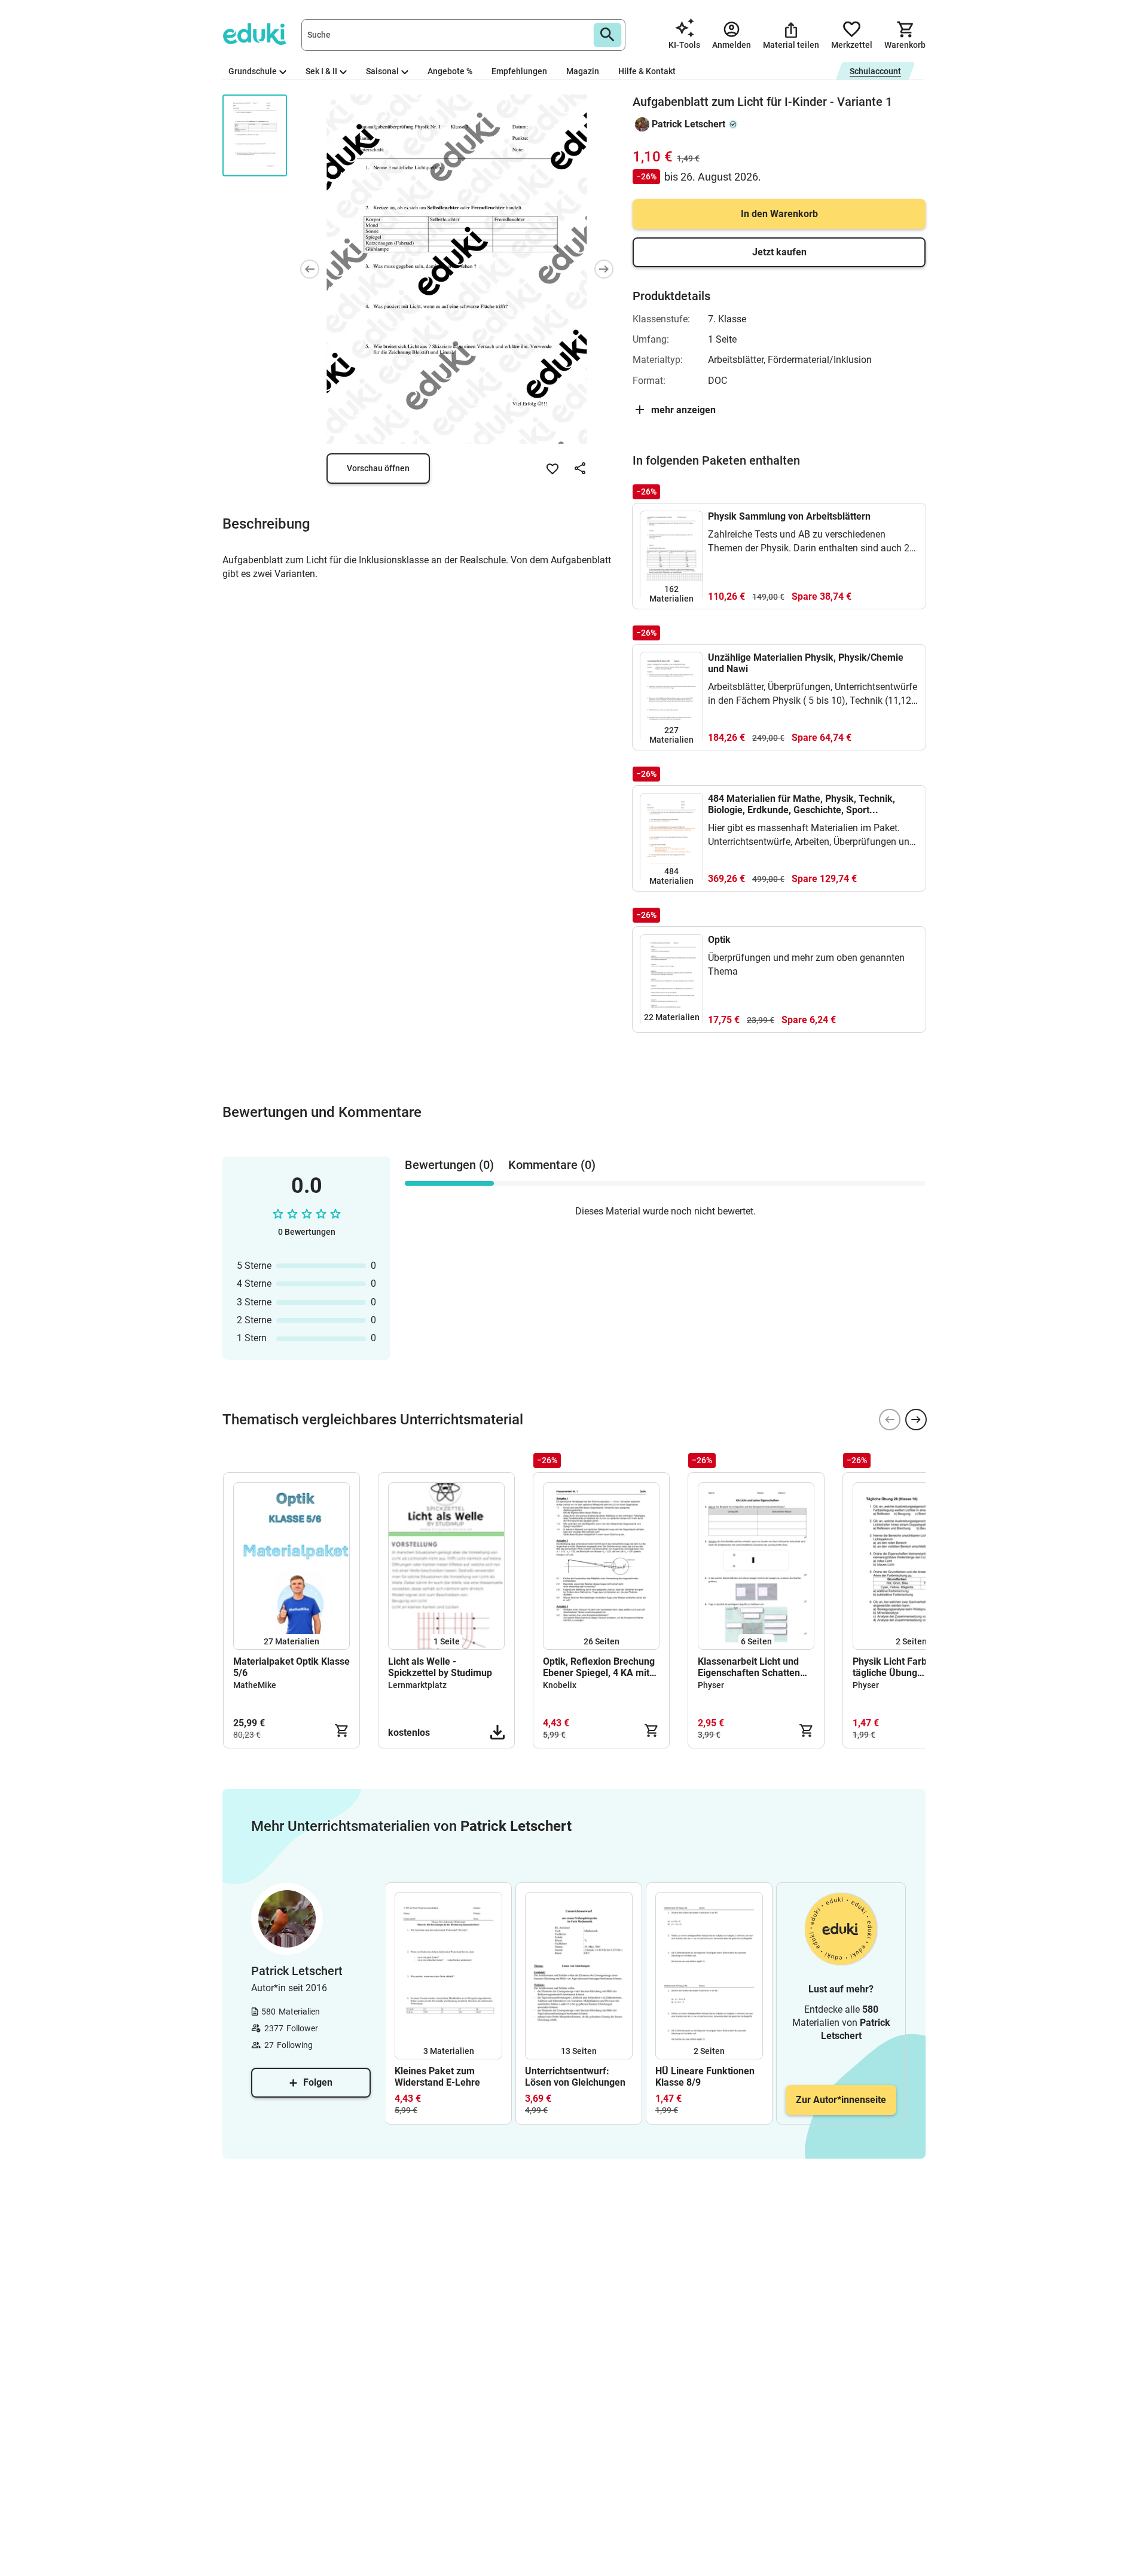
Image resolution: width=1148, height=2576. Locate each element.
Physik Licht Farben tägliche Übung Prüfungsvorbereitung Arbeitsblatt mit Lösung (903, 1667)
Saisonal (382, 71)
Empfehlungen (519, 71)
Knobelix (560, 1685)
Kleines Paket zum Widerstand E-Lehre (437, 2077)
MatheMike (255, 1685)
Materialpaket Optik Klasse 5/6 (291, 1667)
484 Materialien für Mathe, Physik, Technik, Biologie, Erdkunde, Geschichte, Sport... (802, 804)
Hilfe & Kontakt (647, 71)
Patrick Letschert (689, 124)
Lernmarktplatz (417, 1685)
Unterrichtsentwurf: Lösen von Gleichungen (575, 2077)
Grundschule (253, 71)
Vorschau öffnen (378, 468)
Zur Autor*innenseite (841, 2100)
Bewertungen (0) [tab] (449, 1165)
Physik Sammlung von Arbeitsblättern (789, 516)
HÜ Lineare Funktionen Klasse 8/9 (705, 2077)
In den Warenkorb (779, 214)
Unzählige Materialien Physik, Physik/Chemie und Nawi (806, 663)
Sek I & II (321, 71)
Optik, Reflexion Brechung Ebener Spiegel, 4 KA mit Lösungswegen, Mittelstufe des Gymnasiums (601, 1667)
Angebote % (450, 71)
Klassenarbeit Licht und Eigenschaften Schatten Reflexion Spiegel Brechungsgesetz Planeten (755, 1667)
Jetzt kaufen (779, 252)
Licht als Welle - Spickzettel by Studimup (440, 1667)
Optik (719, 940)
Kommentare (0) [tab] (552, 1165)
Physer (711, 1685)
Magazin (583, 71)
